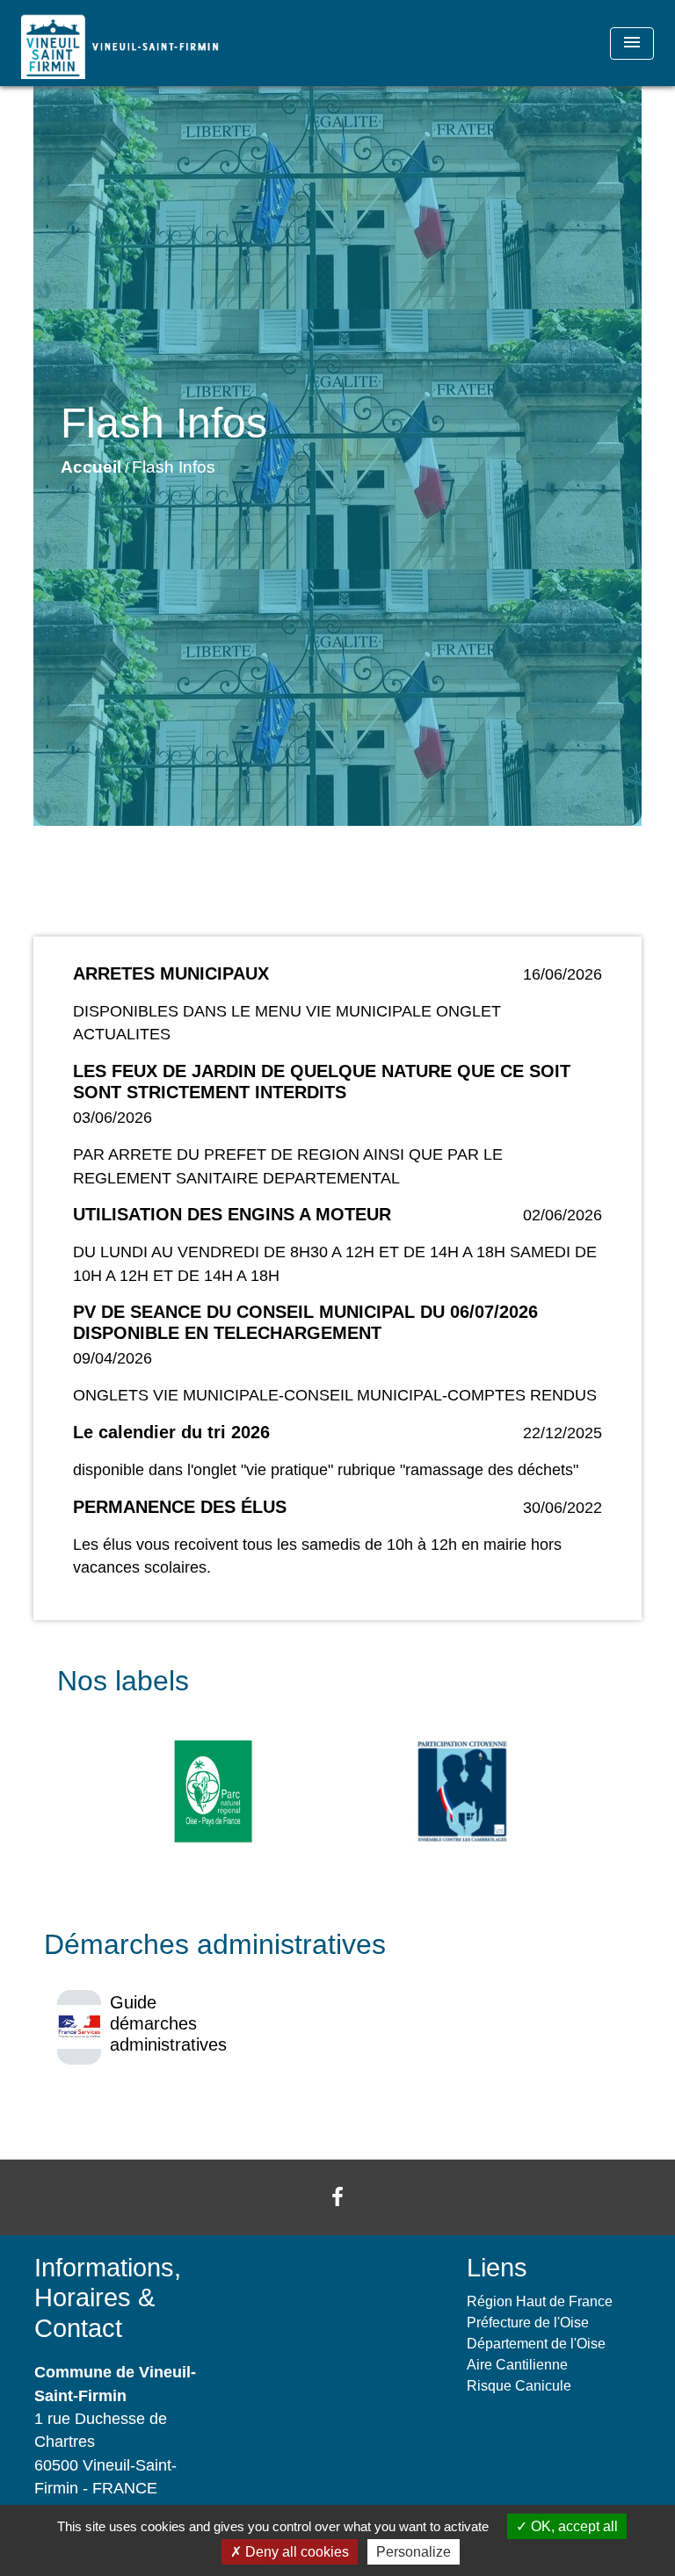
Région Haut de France (540, 2301)
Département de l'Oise (536, 2344)
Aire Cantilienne (517, 2365)
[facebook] (337, 2197)
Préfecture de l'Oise (528, 2323)
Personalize (414, 2552)
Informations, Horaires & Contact (108, 2298)
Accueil (91, 467)
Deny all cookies (295, 2552)
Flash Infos (174, 467)
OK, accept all (573, 2526)
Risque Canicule (519, 2386)
